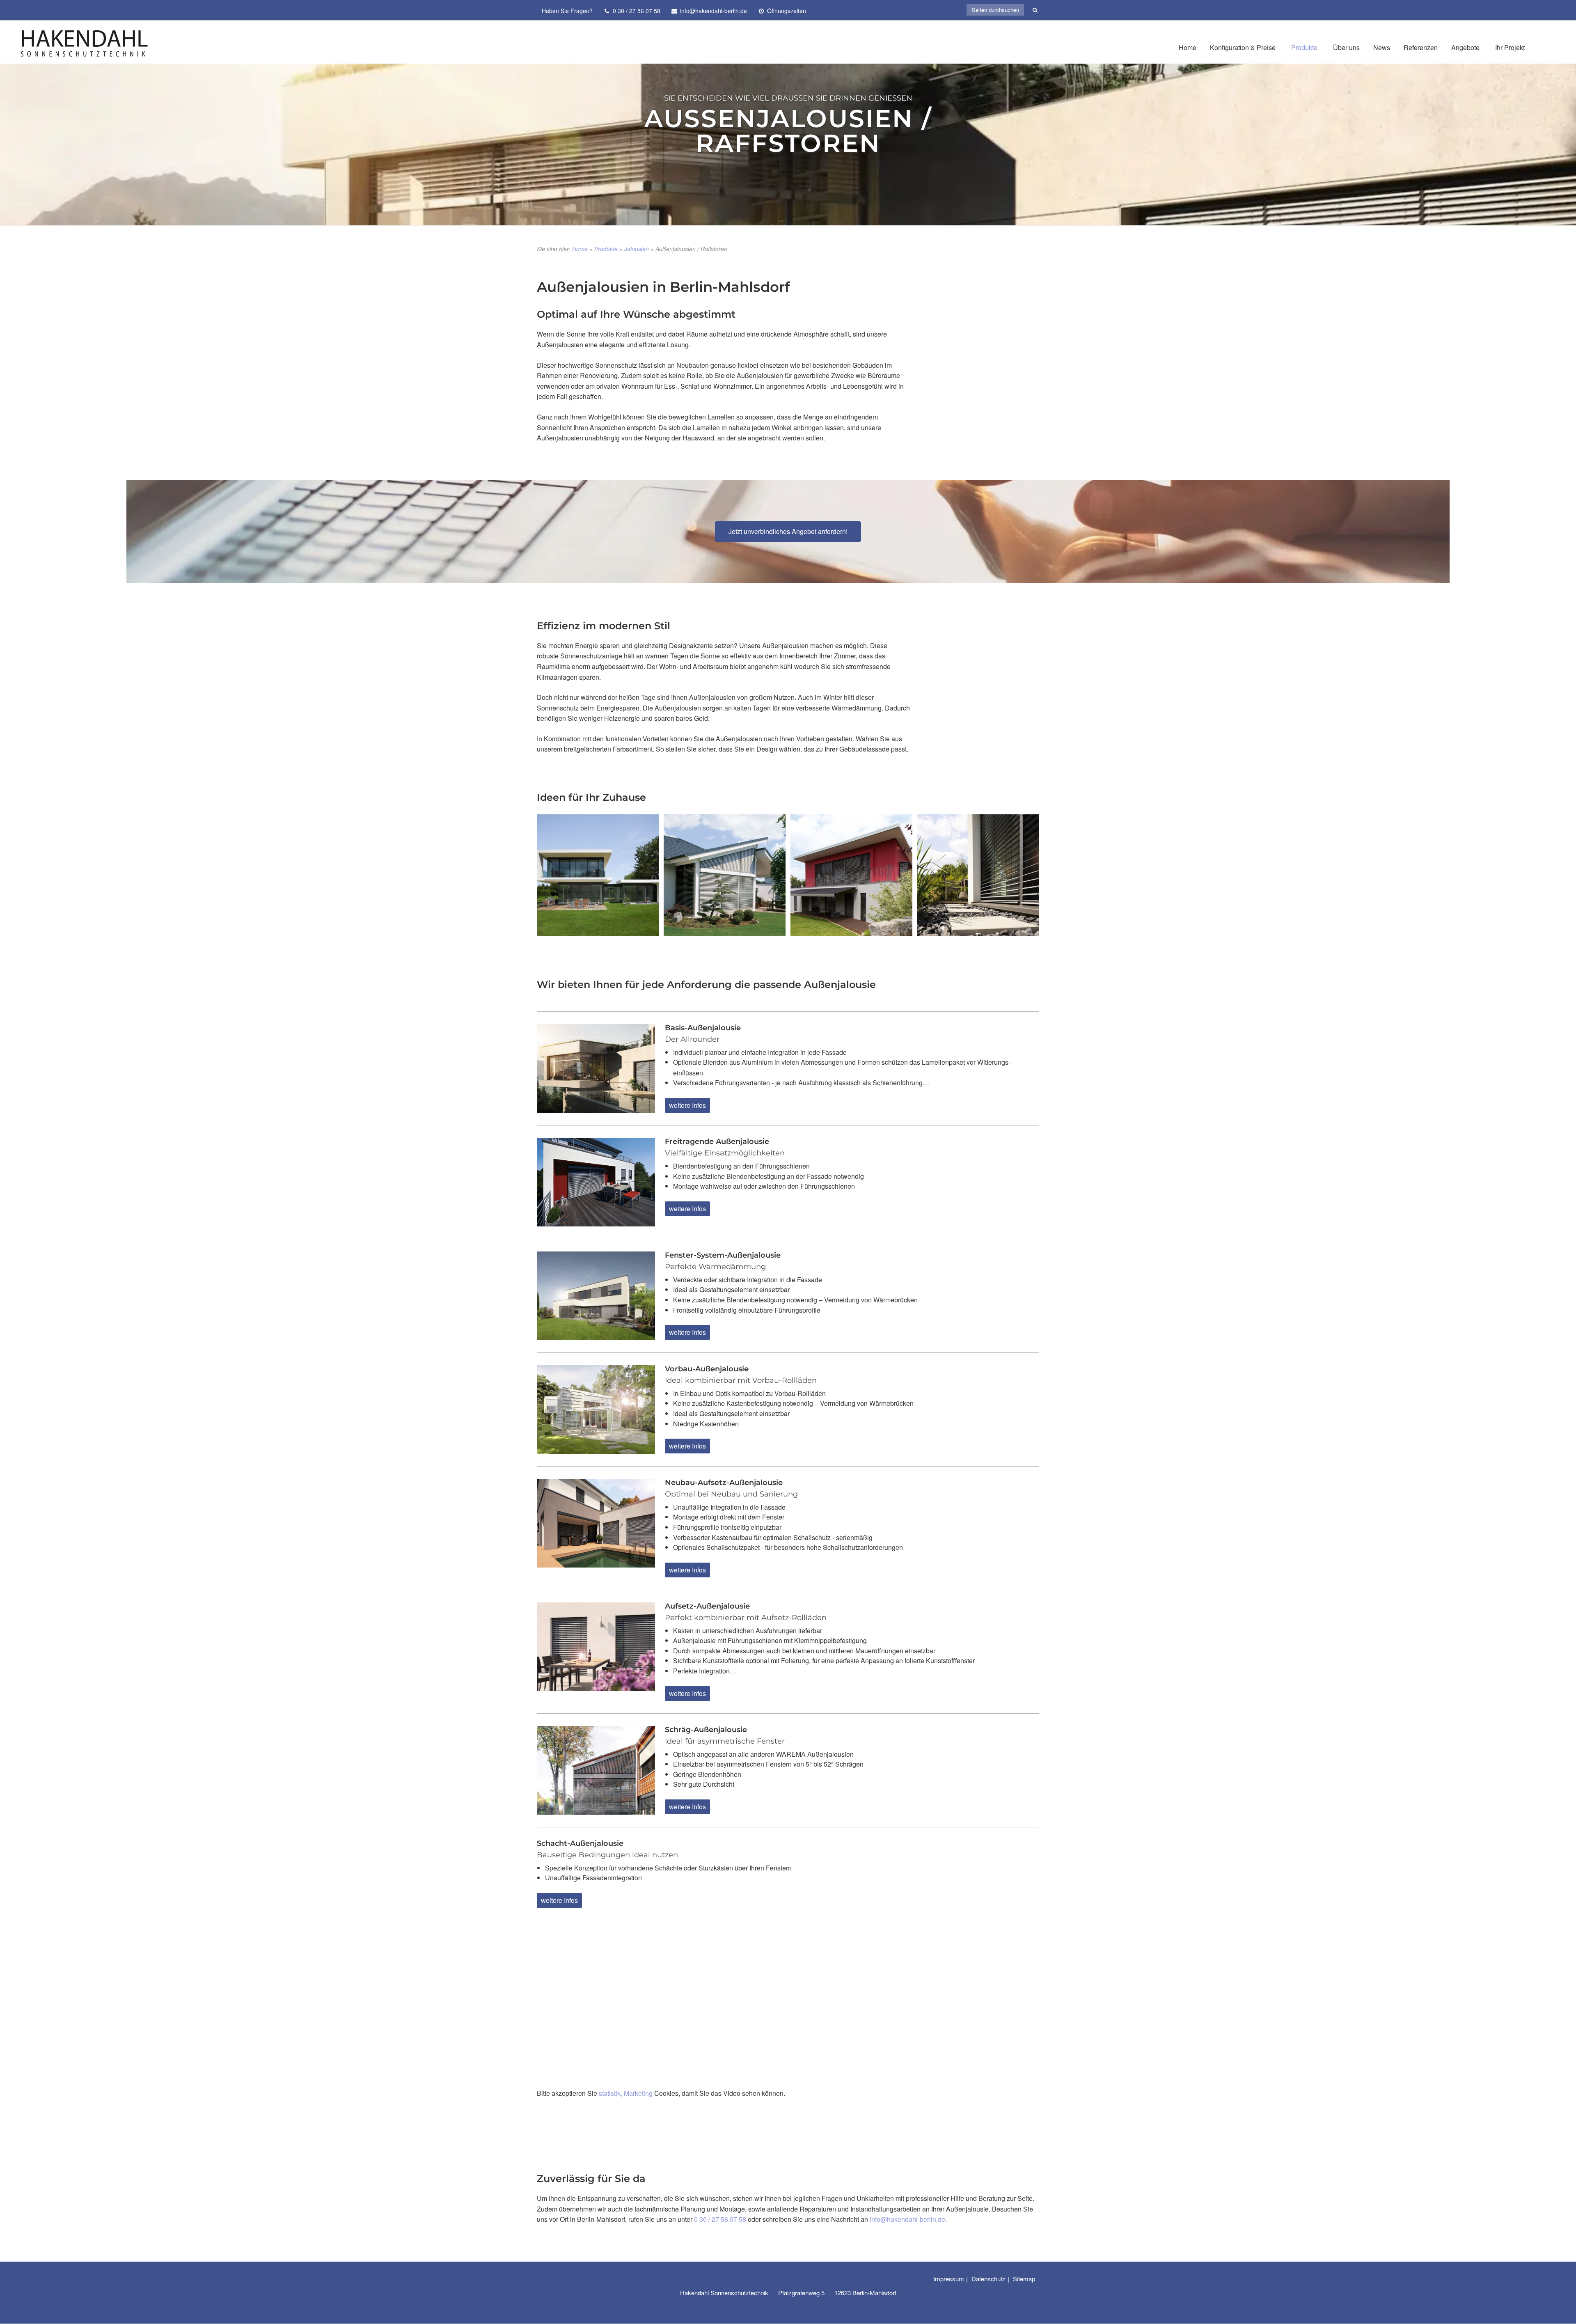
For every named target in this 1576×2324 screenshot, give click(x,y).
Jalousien (637, 249)
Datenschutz (988, 2279)
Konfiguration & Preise (1243, 47)
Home (1188, 47)
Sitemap (1024, 2279)
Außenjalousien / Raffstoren (788, 131)
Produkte (1304, 47)
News (1382, 47)
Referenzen (1421, 47)
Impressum (949, 2279)
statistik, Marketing (626, 2093)
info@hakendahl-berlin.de (907, 2219)
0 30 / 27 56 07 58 (720, 2219)
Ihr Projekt (1510, 47)
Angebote (1465, 47)
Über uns (1346, 47)
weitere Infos (687, 1105)
